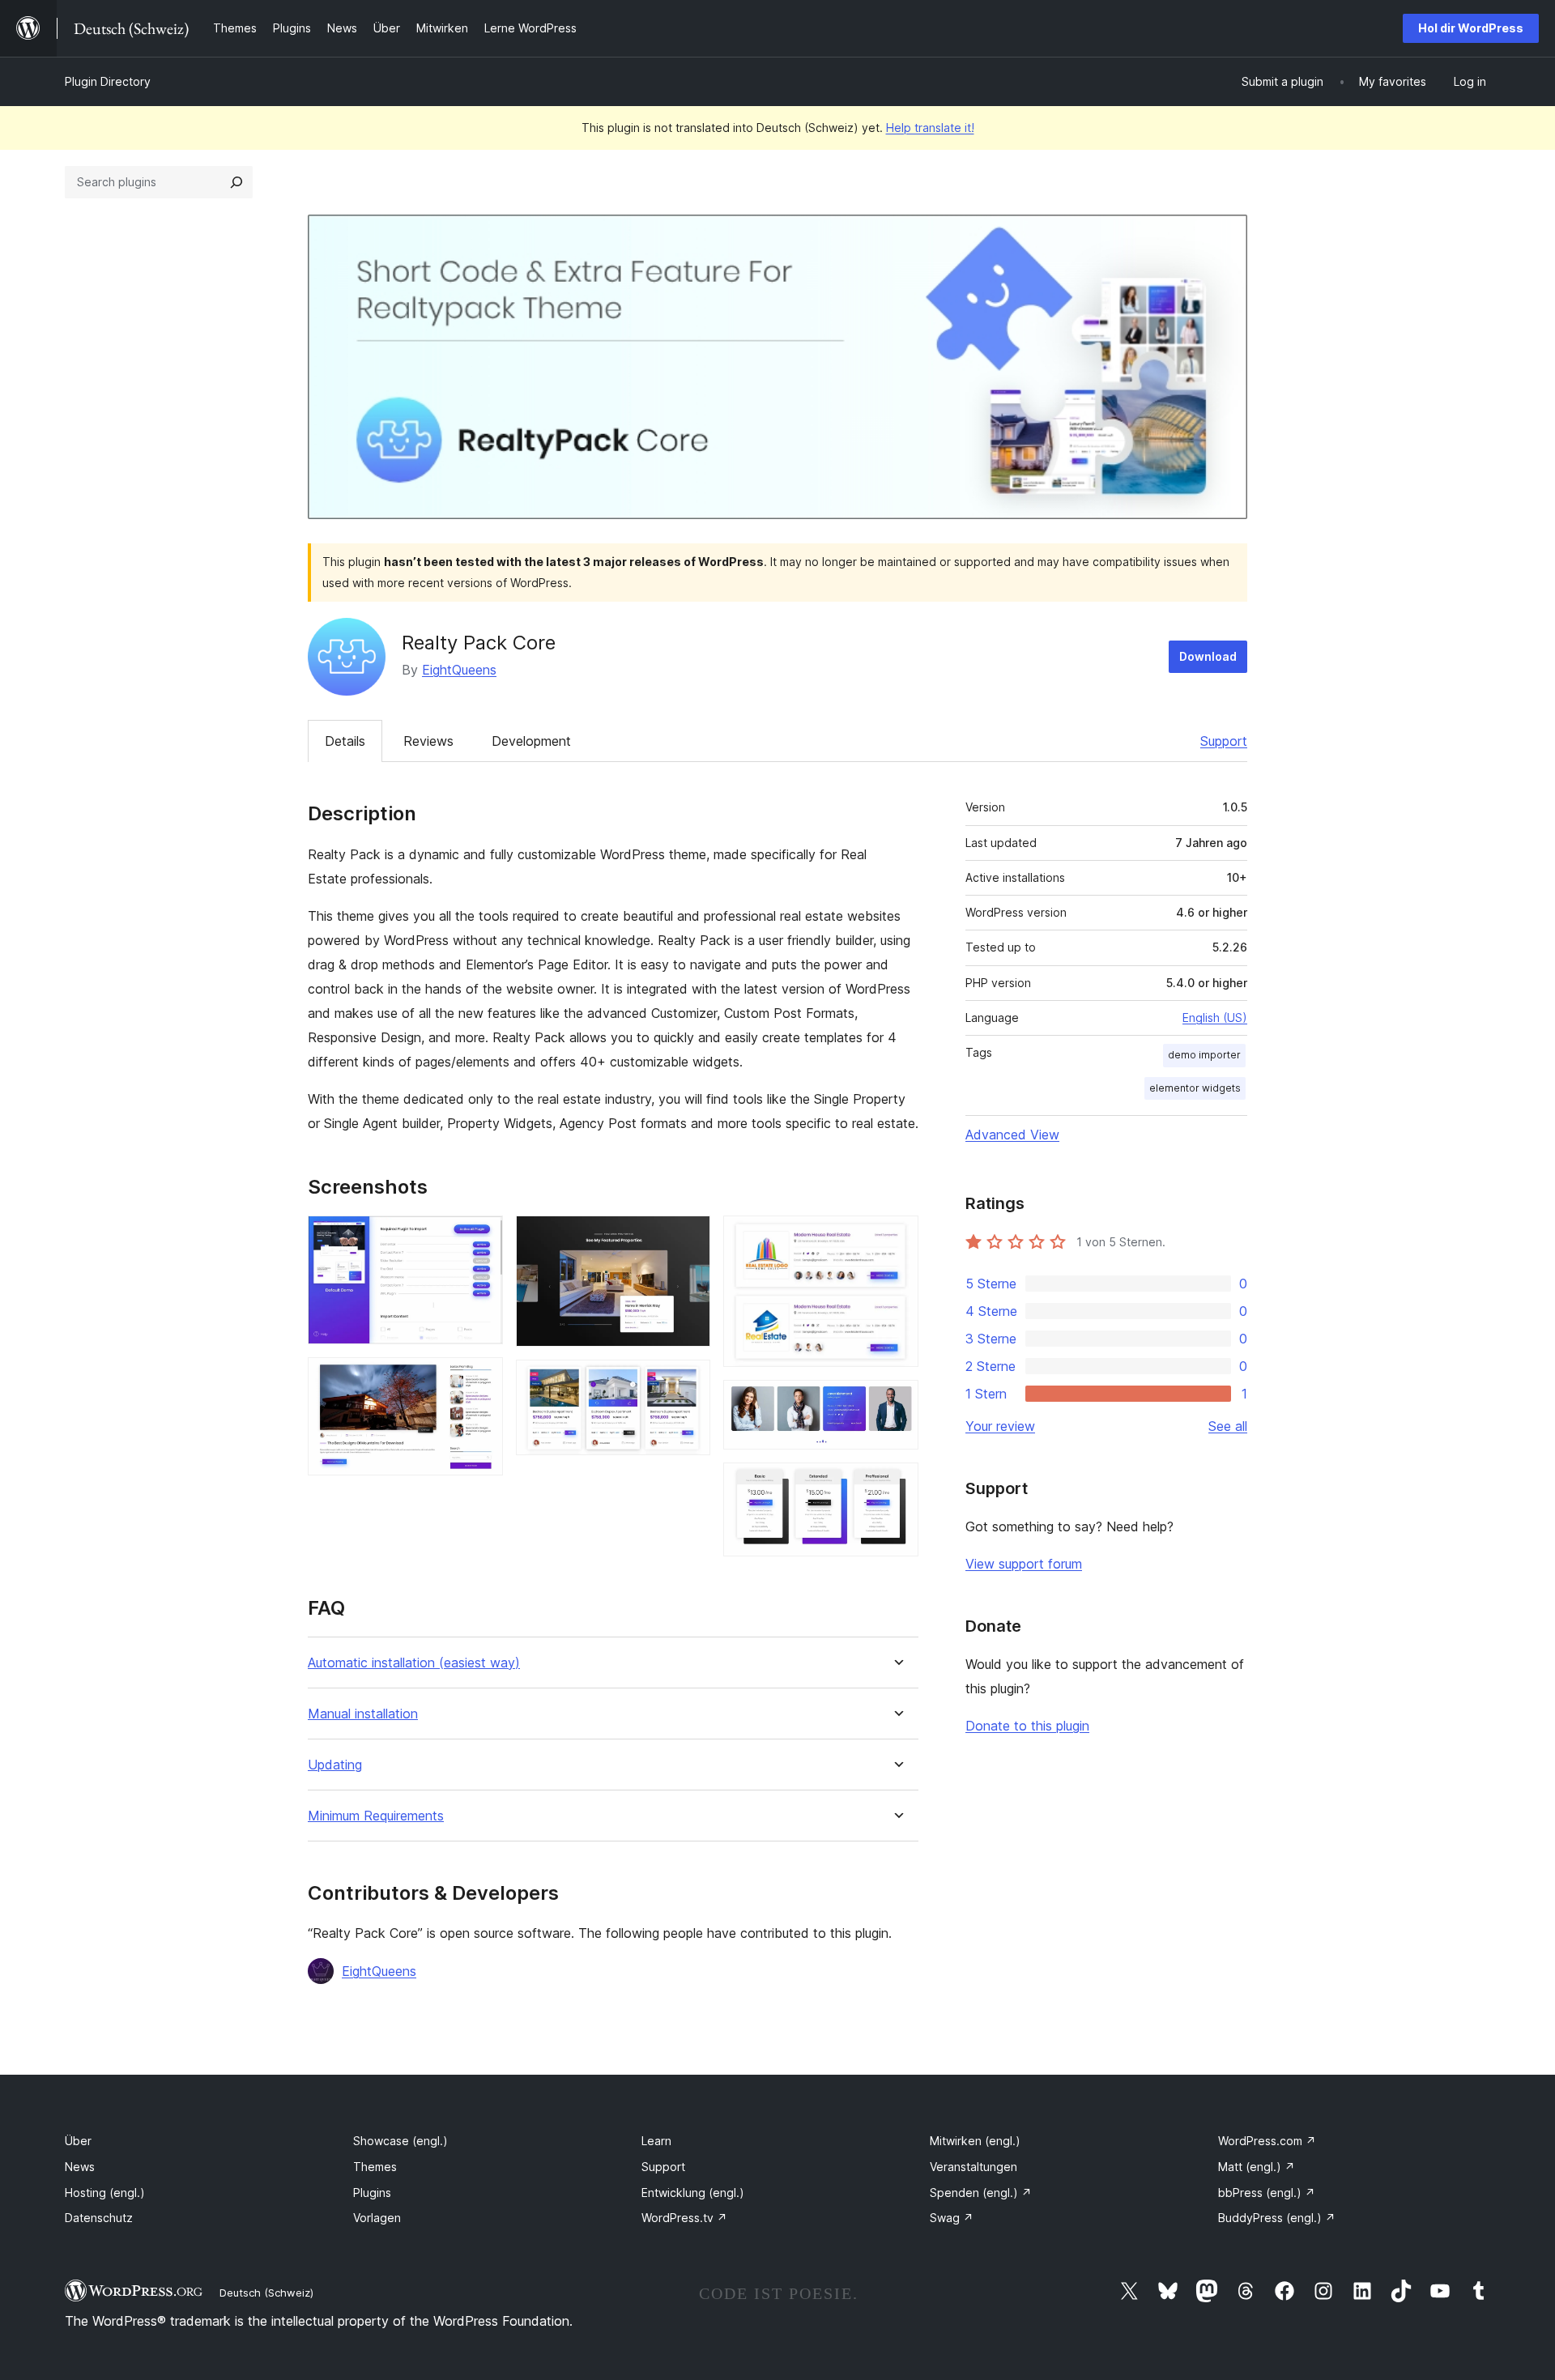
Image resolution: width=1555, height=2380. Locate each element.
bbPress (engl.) (1267, 2193)
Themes (375, 2167)
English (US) (1215, 1018)
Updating (335, 1765)
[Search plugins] (236, 182)
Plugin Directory (108, 81)
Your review (1000, 1426)
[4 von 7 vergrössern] (688, 1382)
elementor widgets (1195, 1088)
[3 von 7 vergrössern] (688, 1237)
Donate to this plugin (1027, 1726)
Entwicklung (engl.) (693, 2193)
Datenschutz (99, 2218)
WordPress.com (1267, 2141)
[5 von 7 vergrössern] (897, 1237)
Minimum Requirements (376, 1816)
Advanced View (1012, 1135)
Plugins (372, 2193)
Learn (656, 2141)
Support (1224, 741)
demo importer (1204, 1055)
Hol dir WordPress (1471, 28)
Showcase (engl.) (400, 2141)
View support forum (1024, 1564)
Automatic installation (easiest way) (414, 1663)
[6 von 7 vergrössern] (897, 1402)
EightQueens (459, 670)
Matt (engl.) (1257, 2167)
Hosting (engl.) (105, 2193)
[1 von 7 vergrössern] (481, 1237)
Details (345, 741)
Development (531, 741)
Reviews (428, 741)
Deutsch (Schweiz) (266, 2293)
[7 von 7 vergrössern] (897, 1484)
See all (1228, 1426)
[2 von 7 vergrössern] (481, 1379)
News (80, 2167)
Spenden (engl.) (981, 2193)
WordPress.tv (684, 2218)
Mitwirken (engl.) (975, 2141)
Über (78, 2141)
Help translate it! (930, 128)
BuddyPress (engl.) (1277, 2218)
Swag (952, 2218)
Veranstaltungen (973, 2167)
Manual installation (363, 1714)
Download (1208, 656)
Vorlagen (377, 2218)
